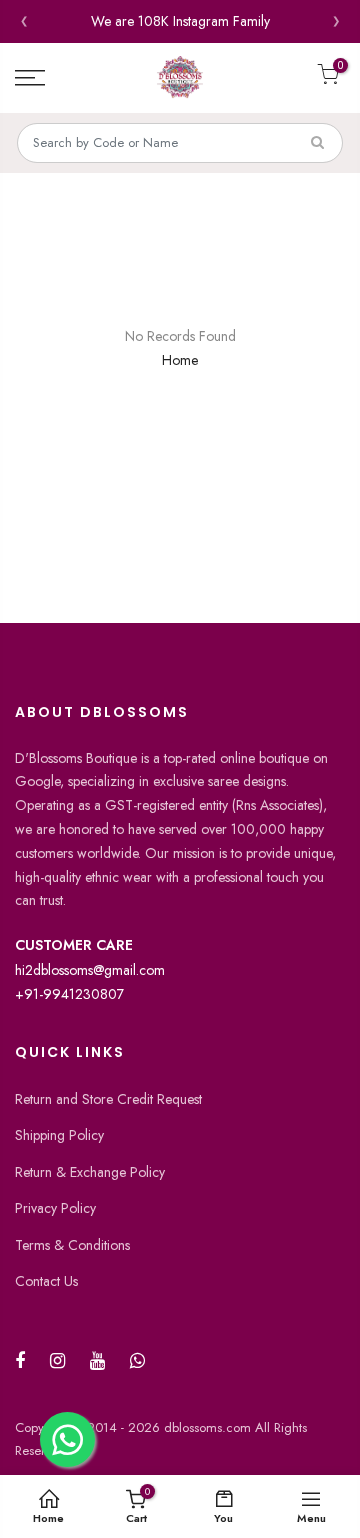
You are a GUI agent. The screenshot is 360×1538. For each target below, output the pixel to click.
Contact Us (46, 1281)
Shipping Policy (59, 1135)
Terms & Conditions (72, 1245)
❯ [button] (336, 21)
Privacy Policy (55, 1208)
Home (180, 360)
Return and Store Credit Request (108, 1099)
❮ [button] (24, 21)
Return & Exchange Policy (90, 1172)
